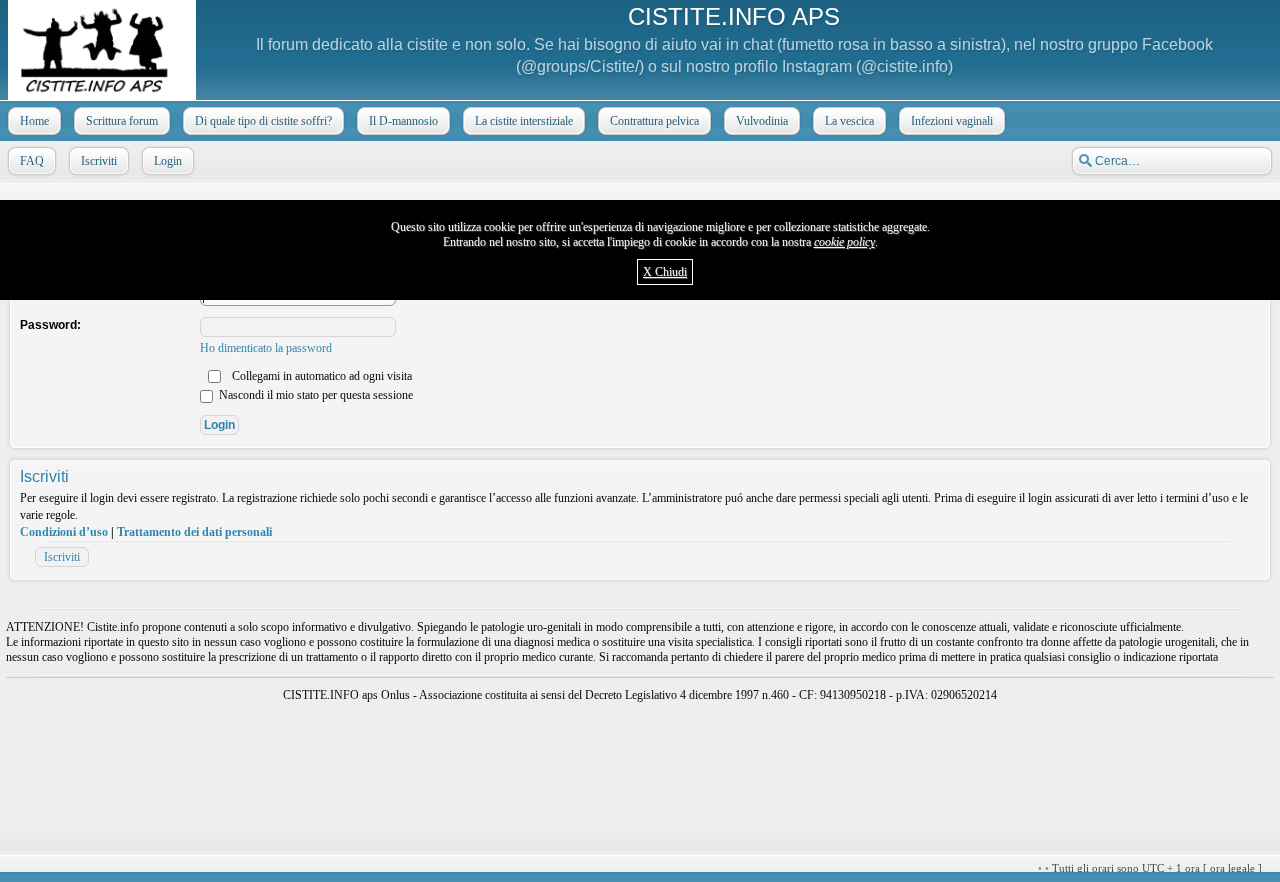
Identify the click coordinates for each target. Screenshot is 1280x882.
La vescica (849, 121)
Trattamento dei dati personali (194, 532)
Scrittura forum (122, 121)
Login (168, 161)
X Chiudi (665, 272)
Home (34, 121)
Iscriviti (99, 161)
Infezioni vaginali (952, 121)
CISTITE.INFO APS (734, 16)
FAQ (32, 161)
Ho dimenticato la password (266, 348)
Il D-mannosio (403, 121)
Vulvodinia (762, 121)
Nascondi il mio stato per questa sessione (314, 395)
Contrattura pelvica (654, 121)
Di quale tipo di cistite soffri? (263, 121)
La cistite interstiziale (524, 121)
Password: (50, 325)
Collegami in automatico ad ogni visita (320, 376)
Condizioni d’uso (64, 532)
